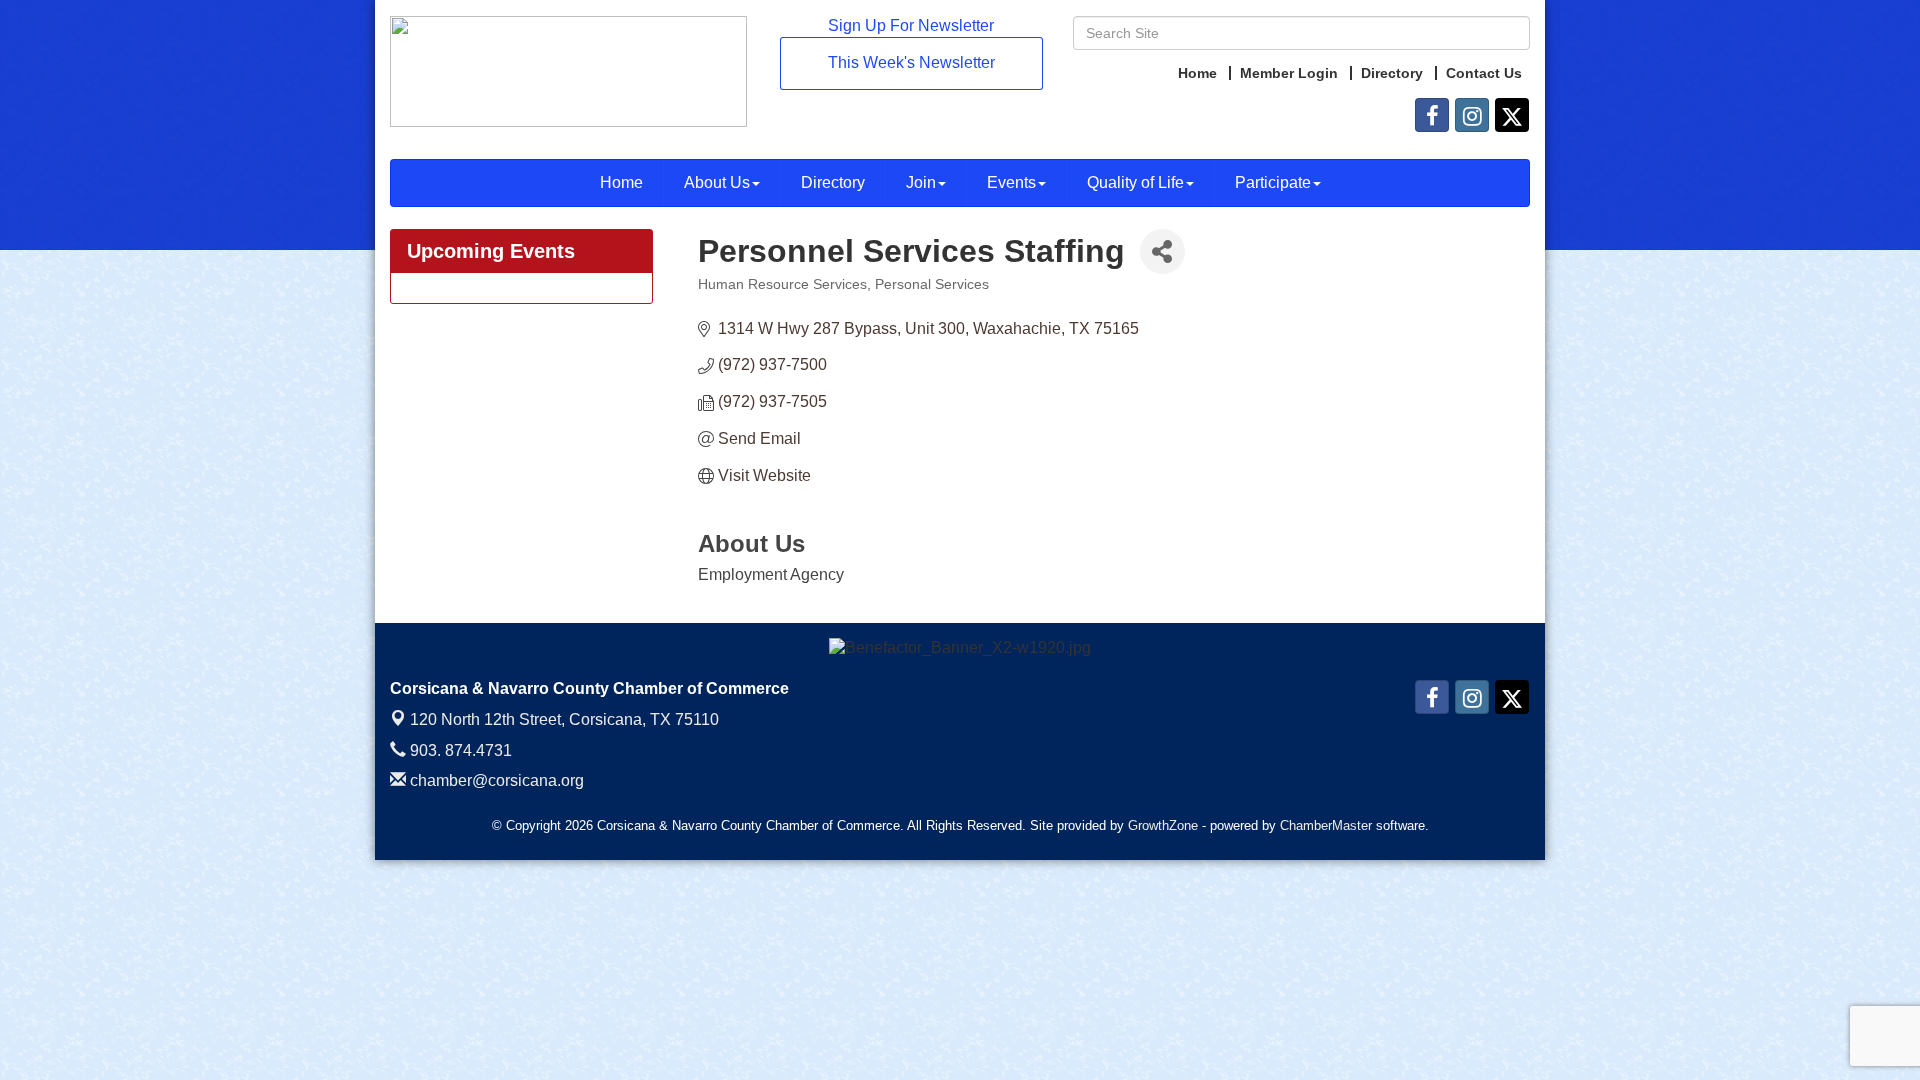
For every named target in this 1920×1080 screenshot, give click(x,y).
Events (1011, 182)
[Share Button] (1162, 251)
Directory (833, 182)
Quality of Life (1135, 182)
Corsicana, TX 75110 (564, 719)
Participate (1273, 182)
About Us (717, 182)
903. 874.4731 (459, 750)
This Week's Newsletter (911, 62)
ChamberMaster (1326, 825)
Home (621, 182)
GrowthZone (1163, 825)
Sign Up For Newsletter (911, 25)
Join (921, 182)
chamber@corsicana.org (495, 780)
